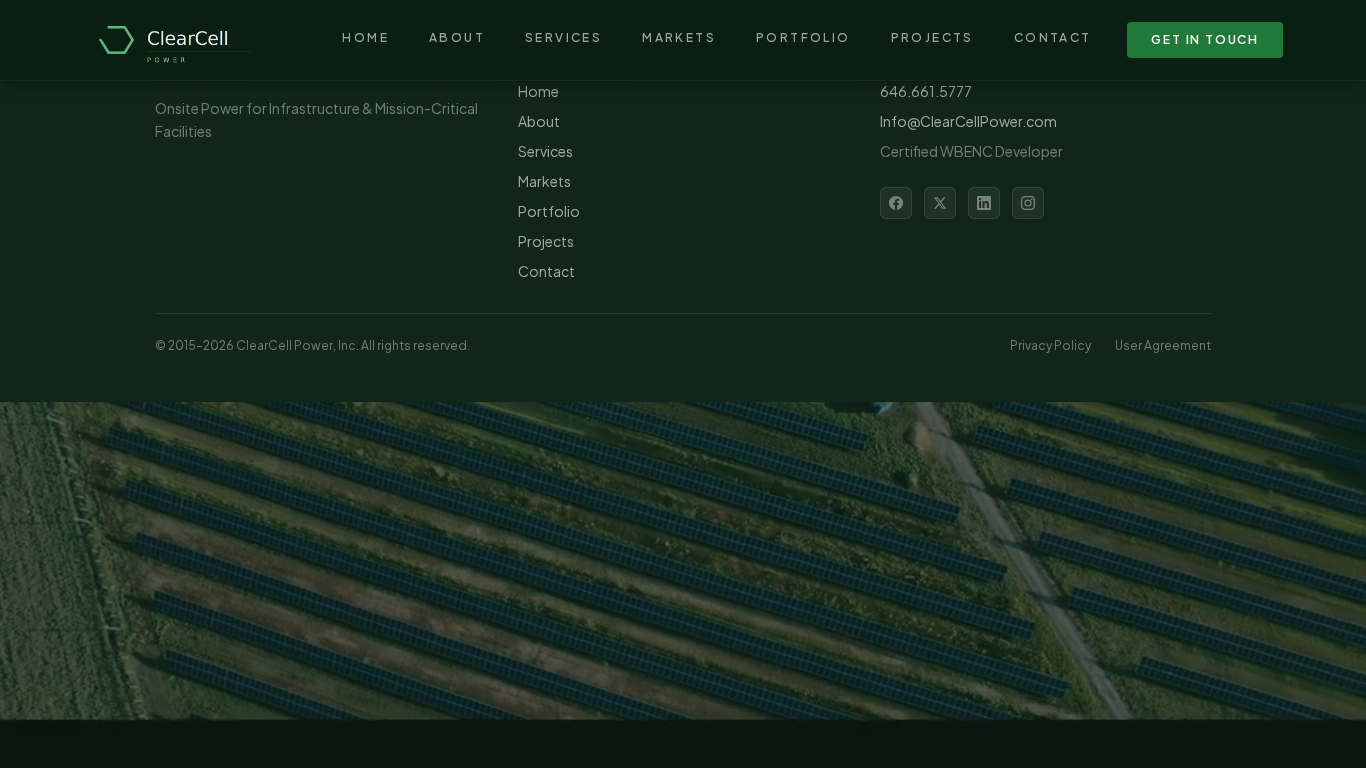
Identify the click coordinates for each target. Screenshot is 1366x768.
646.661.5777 (926, 91)
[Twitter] (940, 203)
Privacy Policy (1050, 345)
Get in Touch (1205, 39)
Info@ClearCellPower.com (968, 121)
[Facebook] (896, 203)
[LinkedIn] (984, 203)
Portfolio (803, 37)
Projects (932, 37)
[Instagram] (1028, 203)
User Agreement (1163, 345)
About (457, 37)
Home (365, 37)
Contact (1053, 37)
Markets (679, 37)
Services (563, 37)
